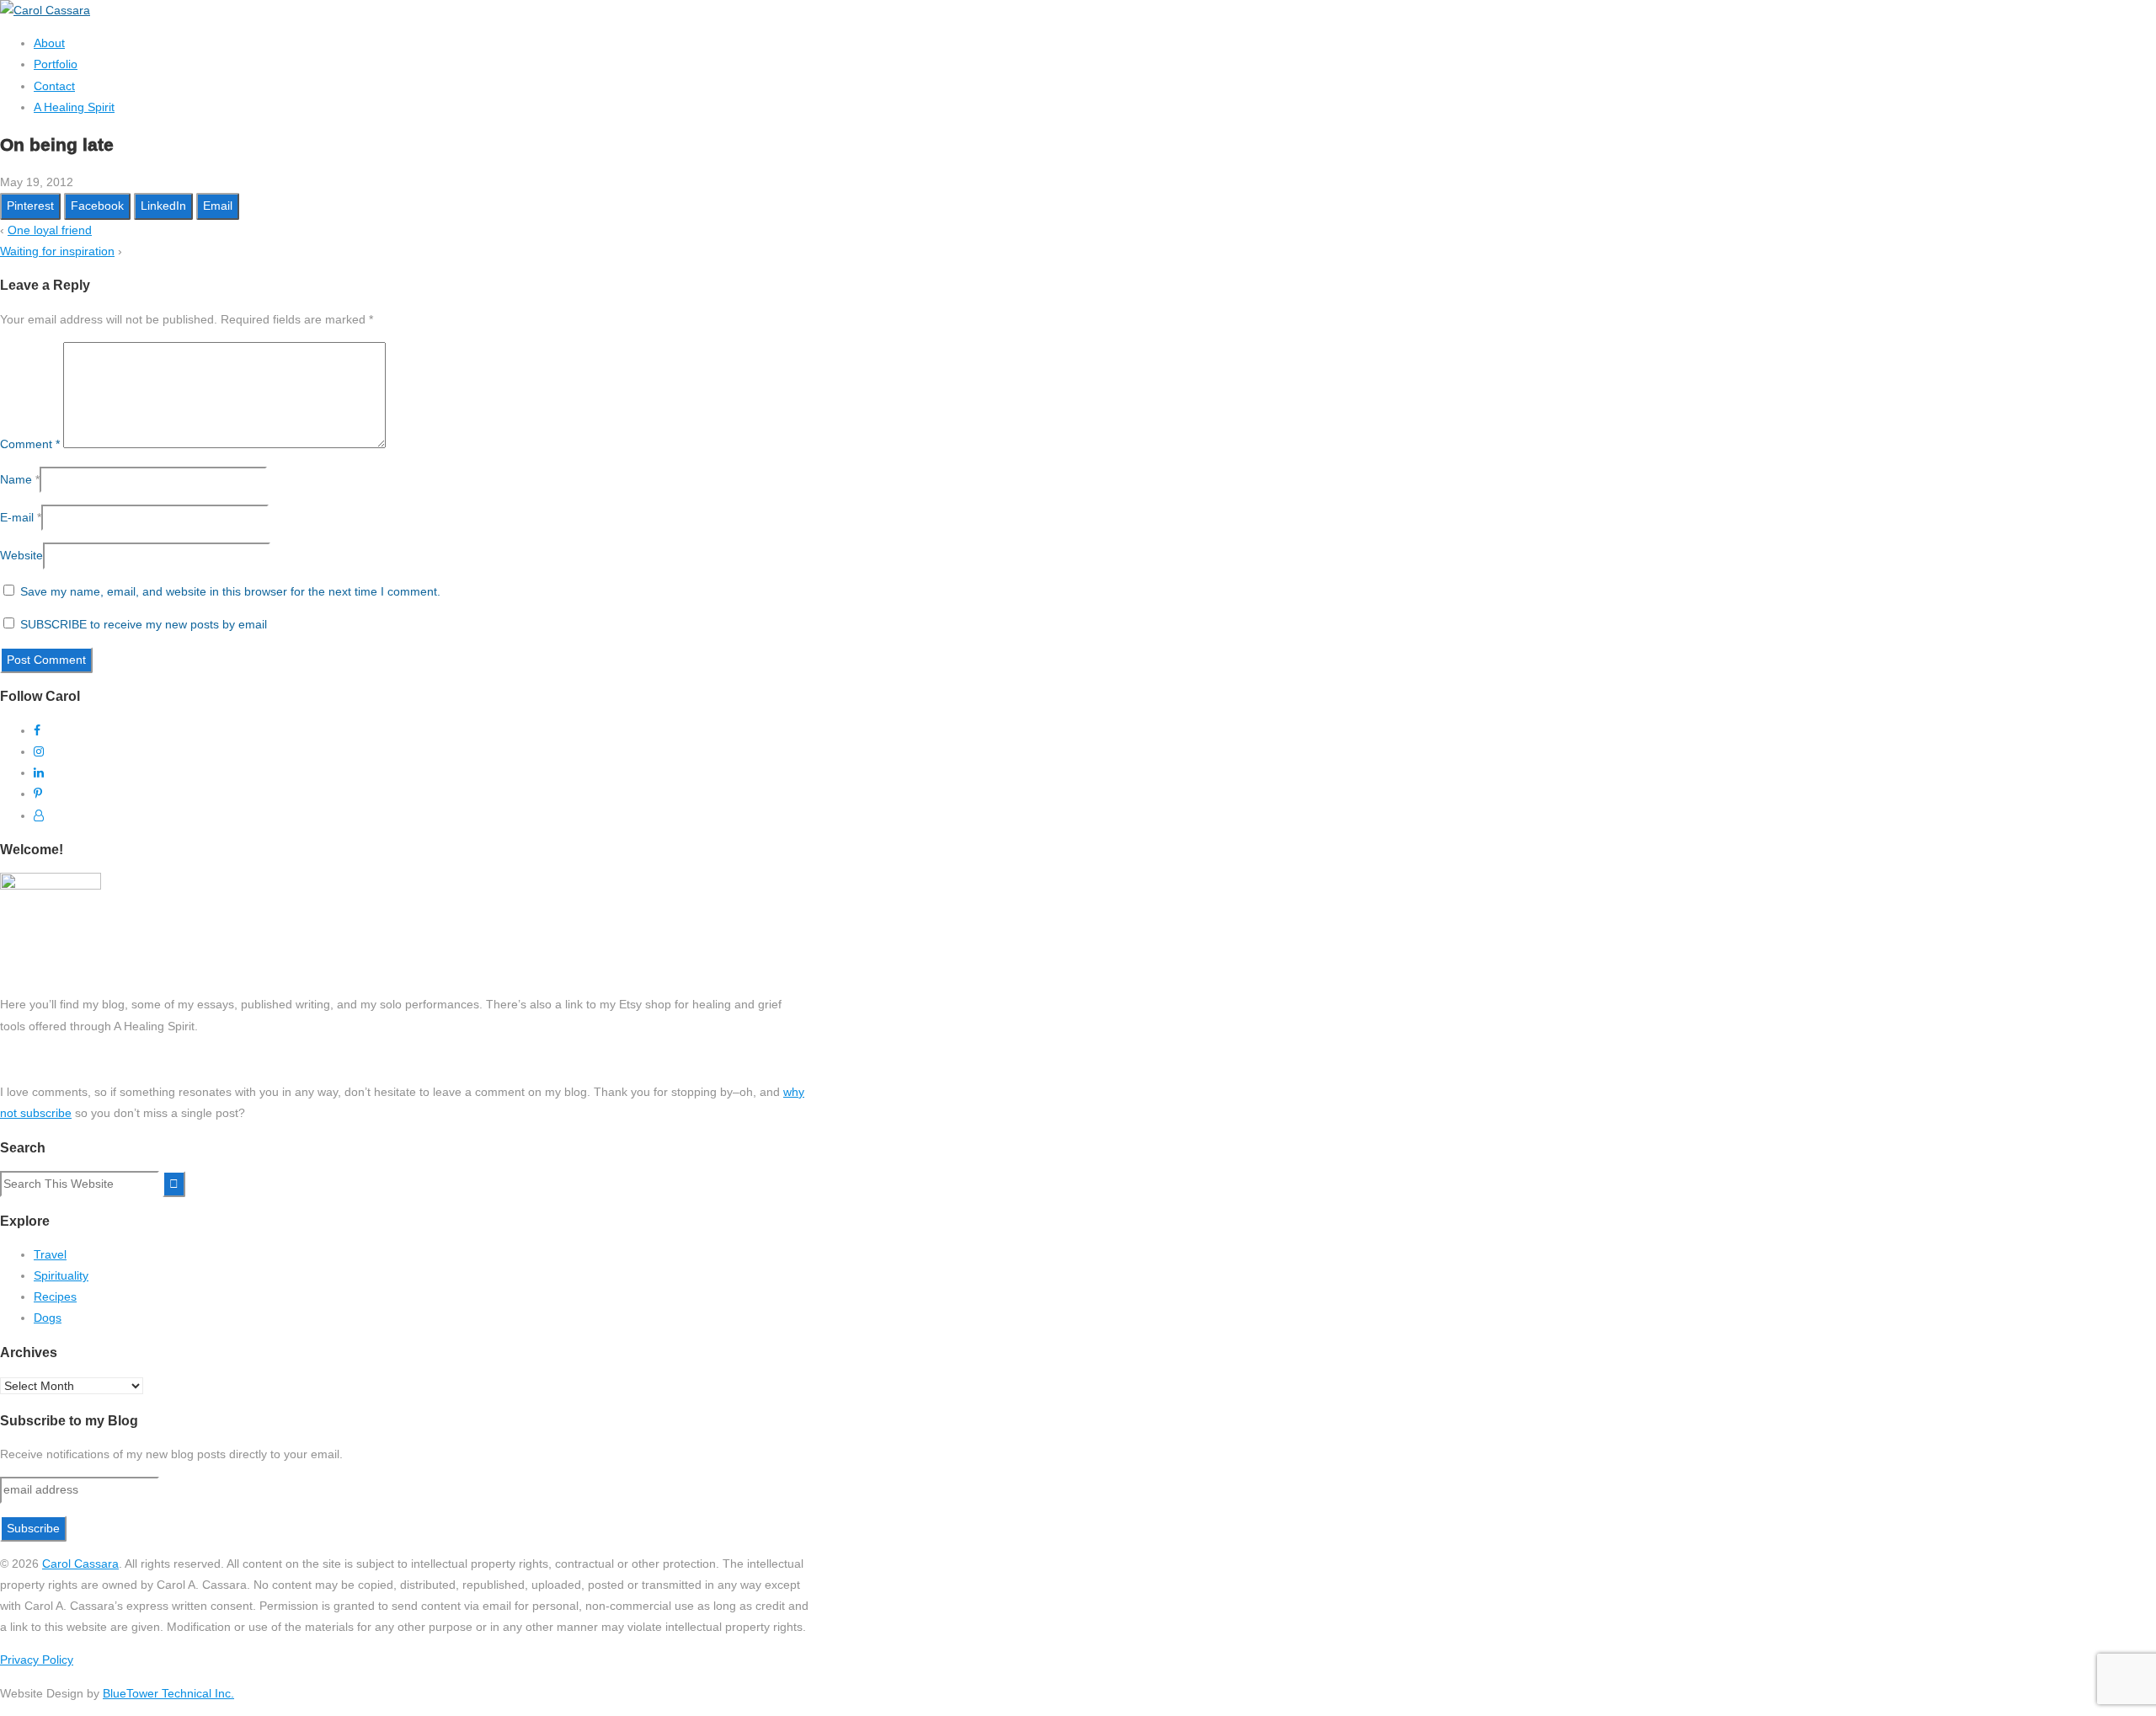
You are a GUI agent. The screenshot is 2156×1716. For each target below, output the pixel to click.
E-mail (17, 517)
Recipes (55, 1296)
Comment (30, 444)
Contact (54, 86)
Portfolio (56, 64)
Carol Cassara (80, 1564)
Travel (50, 1254)
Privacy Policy (37, 1660)
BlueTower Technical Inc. (168, 1693)
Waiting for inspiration (57, 251)
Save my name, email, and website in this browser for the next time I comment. (230, 591)
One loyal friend (50, 230)
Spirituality (61, 1275)
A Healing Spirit (74, 107)
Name (16, 479)
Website (21, 555)
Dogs (48, 1318)
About (49, 43)
